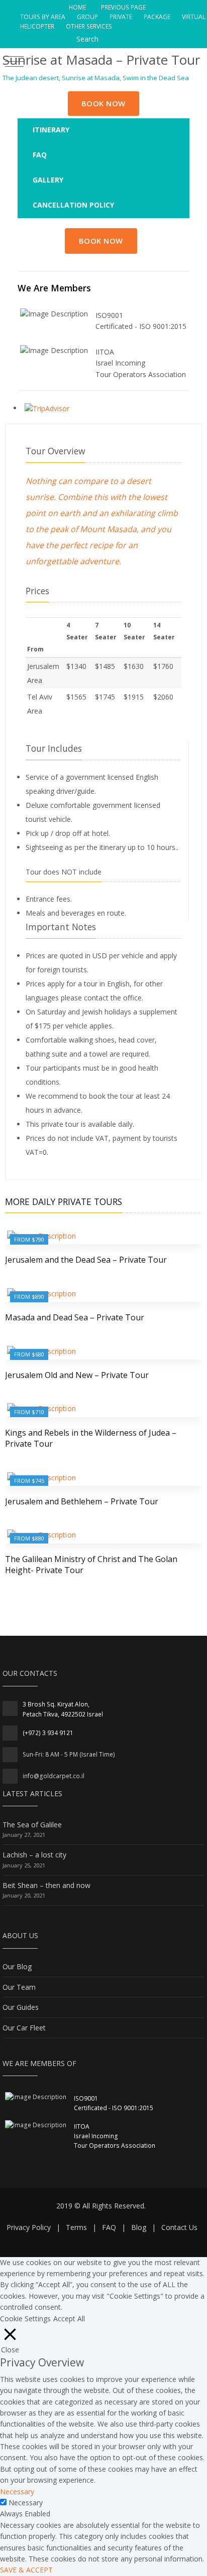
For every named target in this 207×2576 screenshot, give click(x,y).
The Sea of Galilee (32, 1825)
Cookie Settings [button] (25, 2319)
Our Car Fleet (24, 2028)
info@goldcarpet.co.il (54, 1776)
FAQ (109, 2227)
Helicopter (38, 26)
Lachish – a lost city (34, 1855)
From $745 (29, 1481)
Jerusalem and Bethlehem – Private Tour (82, 1501)
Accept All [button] (69, 2319)
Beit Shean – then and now (46, 1885)
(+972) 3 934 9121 (48, 1733)
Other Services (89, 26)
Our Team (19, 1987)
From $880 (29, 1538)
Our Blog (17, 1966)
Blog (139, 2227)
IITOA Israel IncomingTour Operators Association (141, 363)
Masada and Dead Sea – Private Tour (75, 1317)
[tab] (103, 130)
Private (122, 17)
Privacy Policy (29, 2227)
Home (78, 7)
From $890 (29, 1297)
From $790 (29, 1239)
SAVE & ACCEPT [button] (26, 2570)
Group (88, 17)
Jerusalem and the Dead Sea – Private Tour (86, 1260)
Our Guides (21, 2007)
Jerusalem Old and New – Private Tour (77, 1375)
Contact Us (179, 2227)
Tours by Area (43, 17)
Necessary (26, 2503)
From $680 (29, 1354)
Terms (76, 2227)
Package (158, 17)
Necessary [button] (17, 2492)
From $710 (29, 1412)
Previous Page (123, 7)
